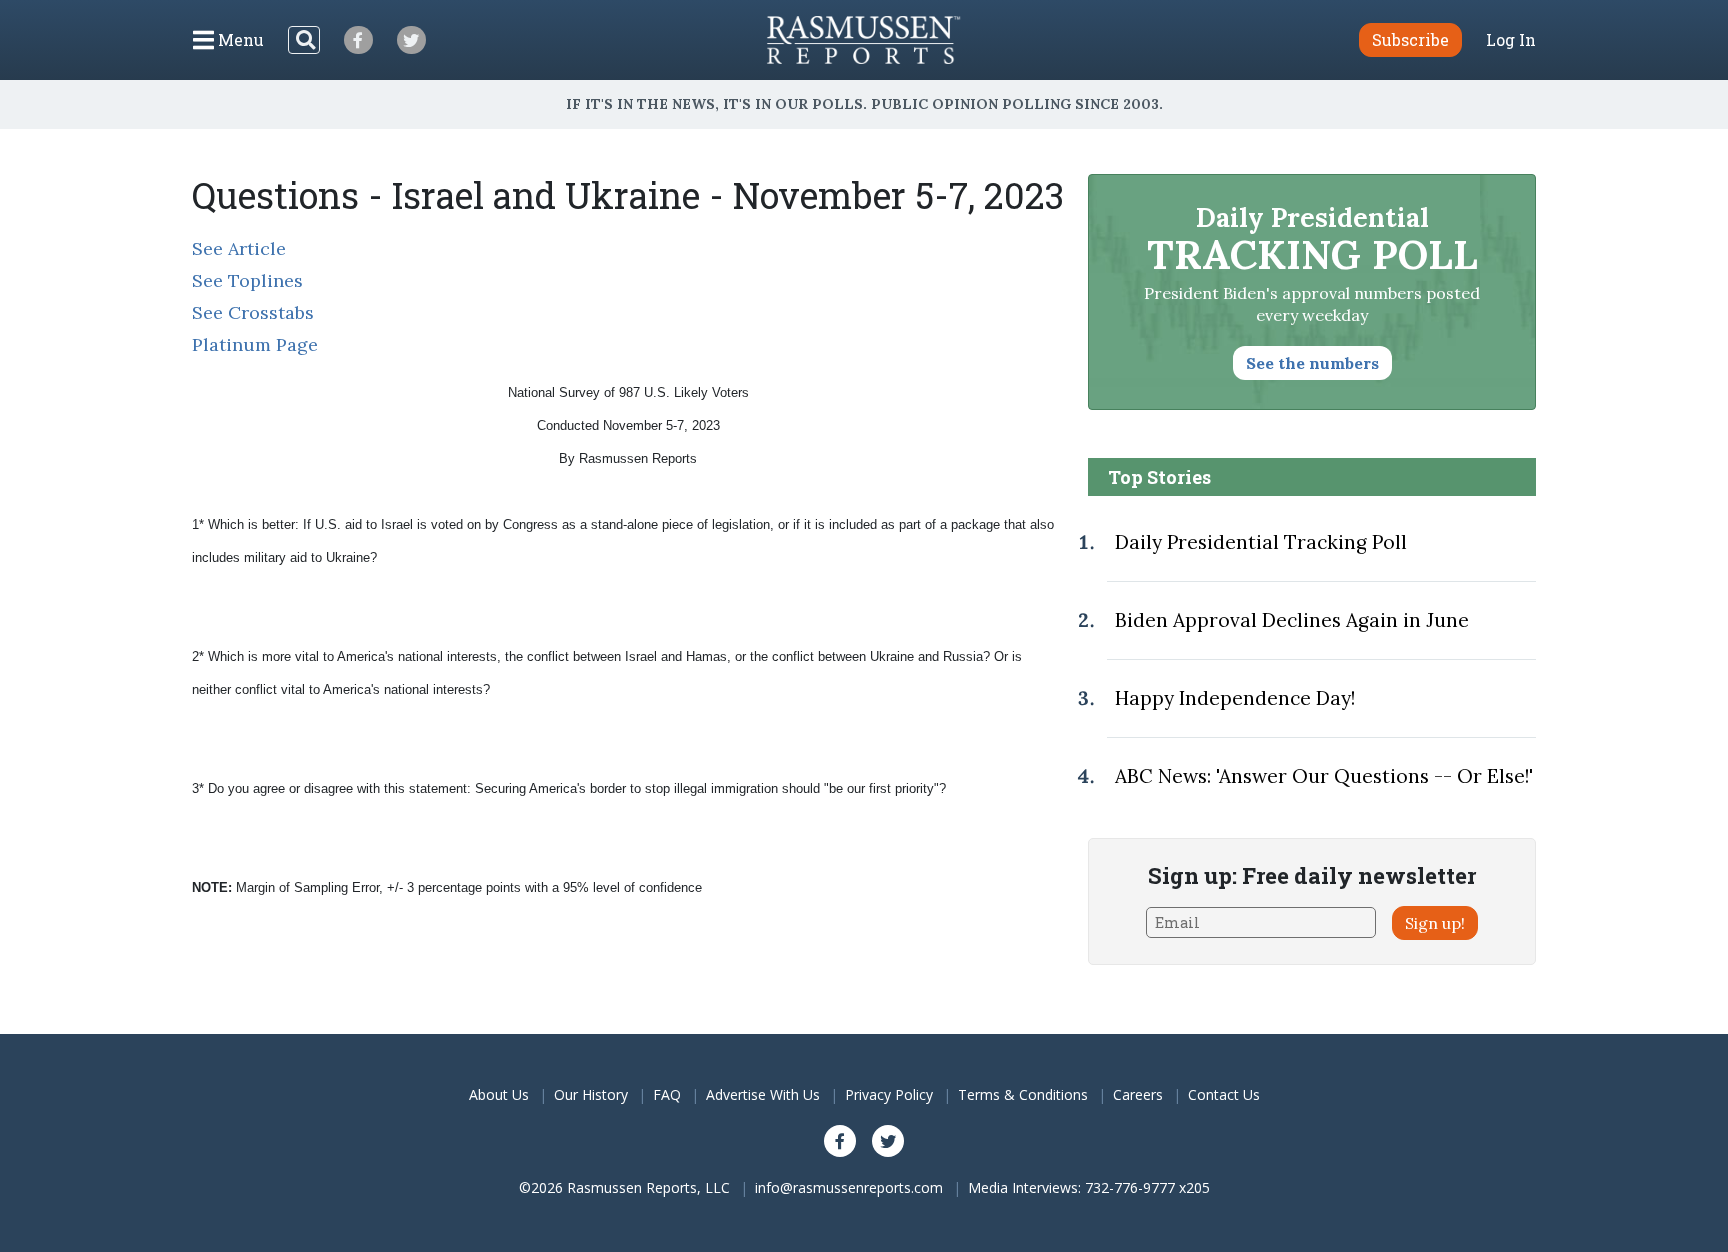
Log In (1511, 40)
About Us (499, 1094)
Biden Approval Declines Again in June (1292, 620)
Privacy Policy (889, 1094)
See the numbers (1312, 363)
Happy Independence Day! (1235, 698)
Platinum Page (255, 344)
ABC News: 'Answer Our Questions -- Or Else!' (1324, 776)
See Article (239, 248)
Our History (591, 1094)
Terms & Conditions (1023, 1094)
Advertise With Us (763, 1094)
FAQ (667, 1094)
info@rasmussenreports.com (849, 1187)
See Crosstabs (253, 312)
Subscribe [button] (1410, 39)
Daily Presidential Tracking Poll (1261, 542)
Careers (1138, 1094)
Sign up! (1435, 923)
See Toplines (247, 280)
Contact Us (1224, 1094)
